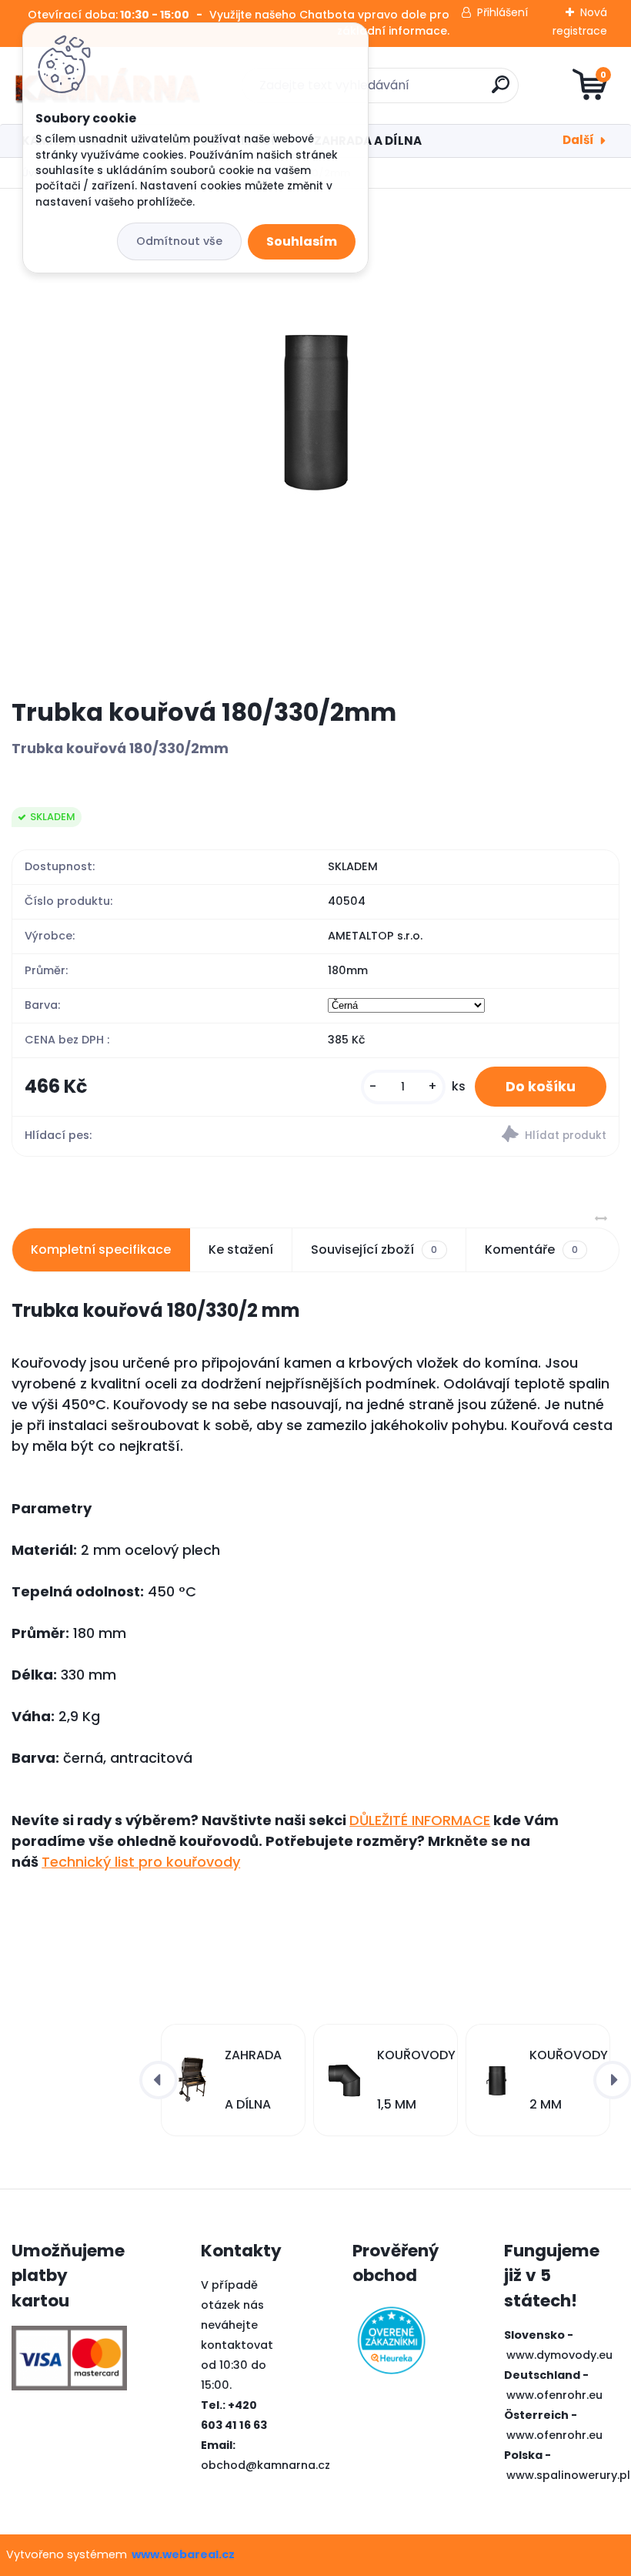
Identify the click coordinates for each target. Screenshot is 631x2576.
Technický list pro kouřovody (141, 1862)
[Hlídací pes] (467, 1136)
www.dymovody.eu (559, 2355)
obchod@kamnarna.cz (265, 2465)
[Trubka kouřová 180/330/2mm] (315, 443)
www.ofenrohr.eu (554, 2395)
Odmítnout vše (179, 241)
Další (578, 140)
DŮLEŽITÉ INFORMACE (420, 1820)
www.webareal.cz (183, 2554)
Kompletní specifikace (101, 1249)
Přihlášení (502, 12)
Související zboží (374, 1249)
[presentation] (159, 2080)
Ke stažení (241, 1249)
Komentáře (531, 1249)
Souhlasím (302, 241)
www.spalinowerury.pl (568, 2475)
